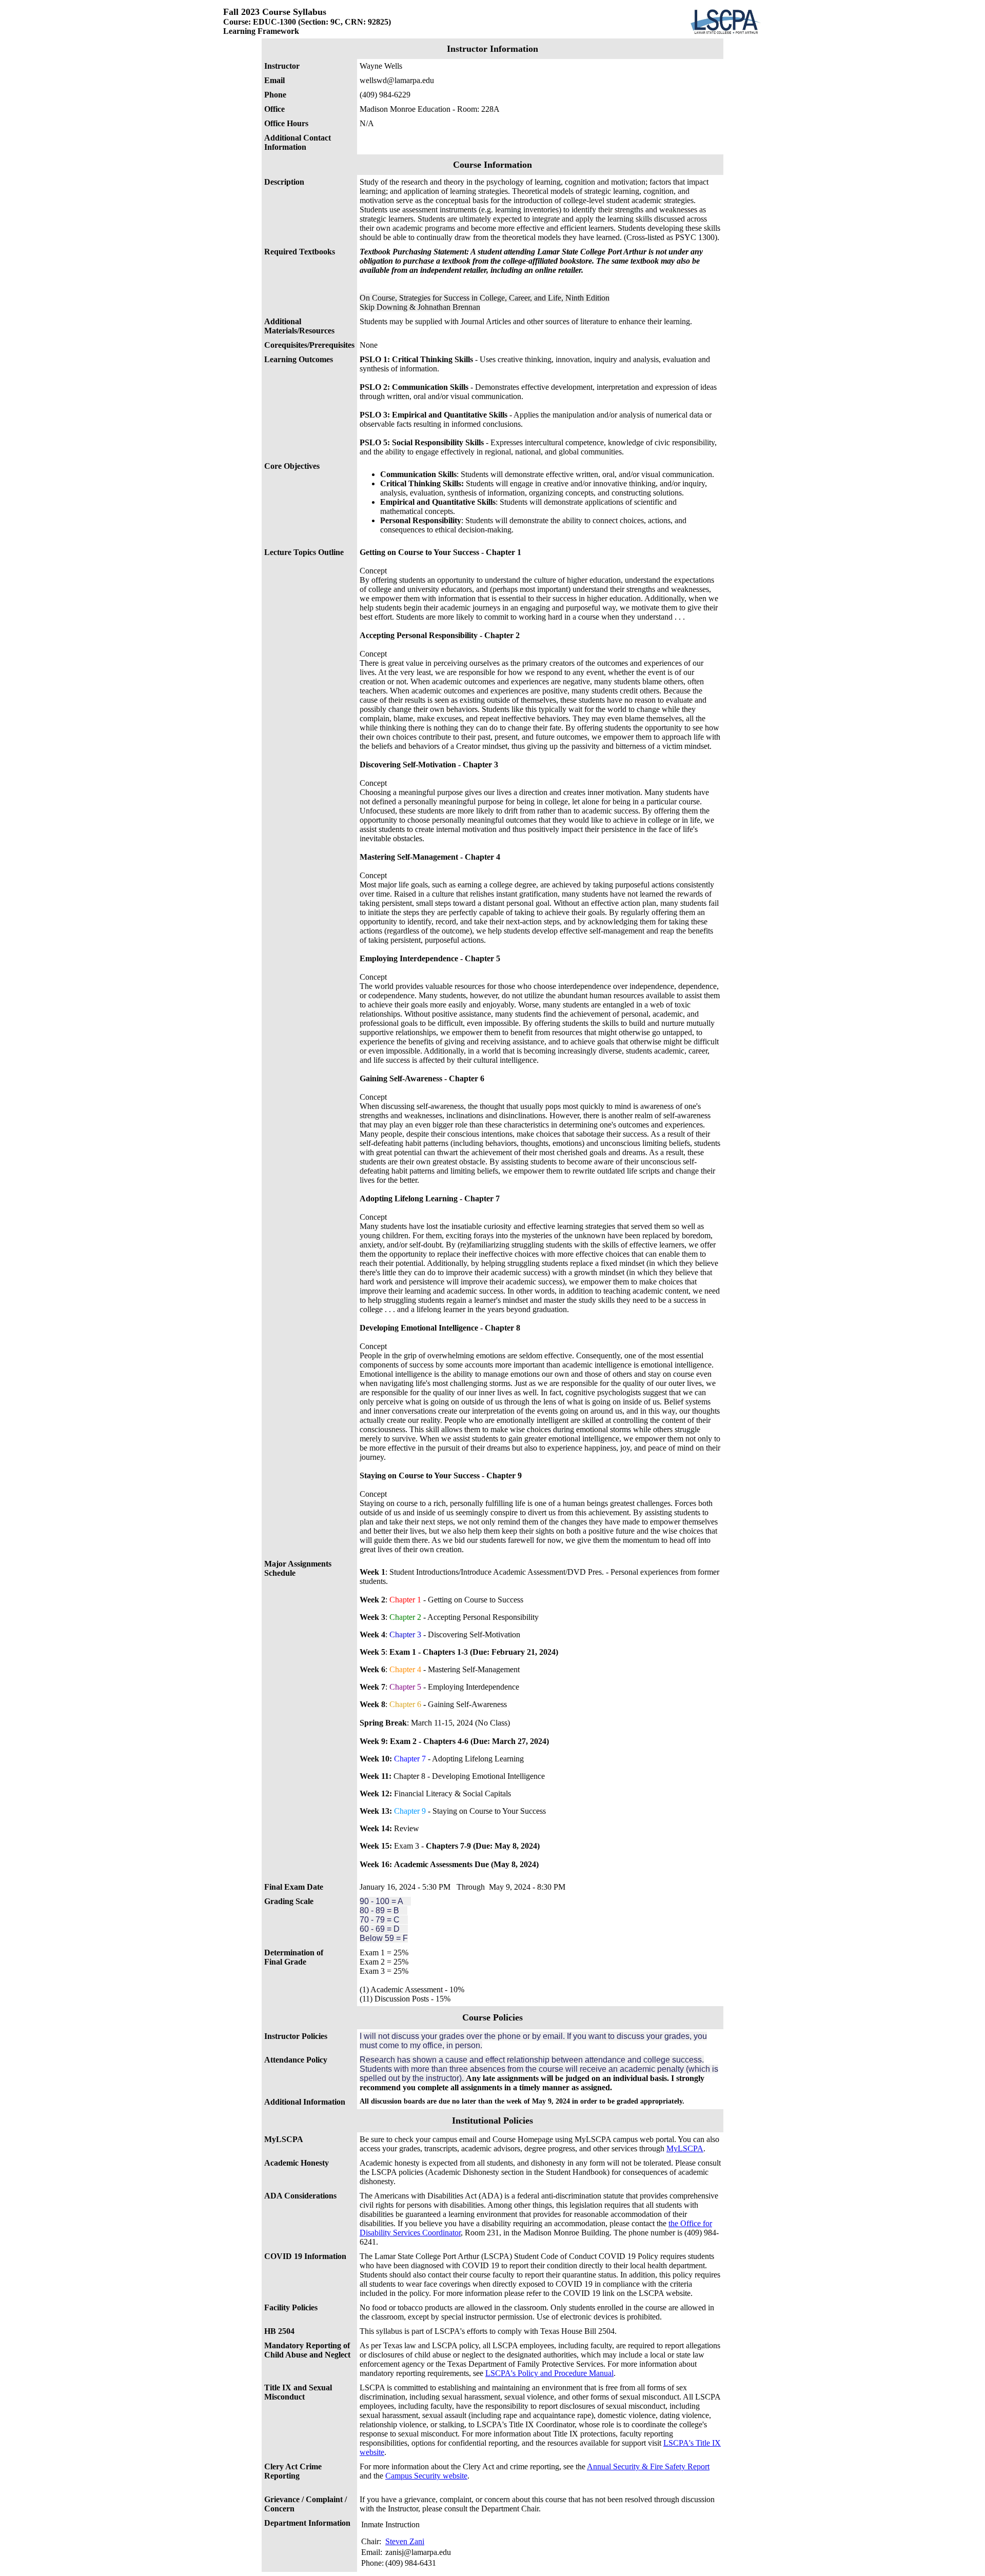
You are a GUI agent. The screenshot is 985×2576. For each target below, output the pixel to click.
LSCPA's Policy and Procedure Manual (549, 2373)
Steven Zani (405, 2541)
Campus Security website (426, 2476)
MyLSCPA (685, 2148)
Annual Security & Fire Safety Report (648, 2466)
